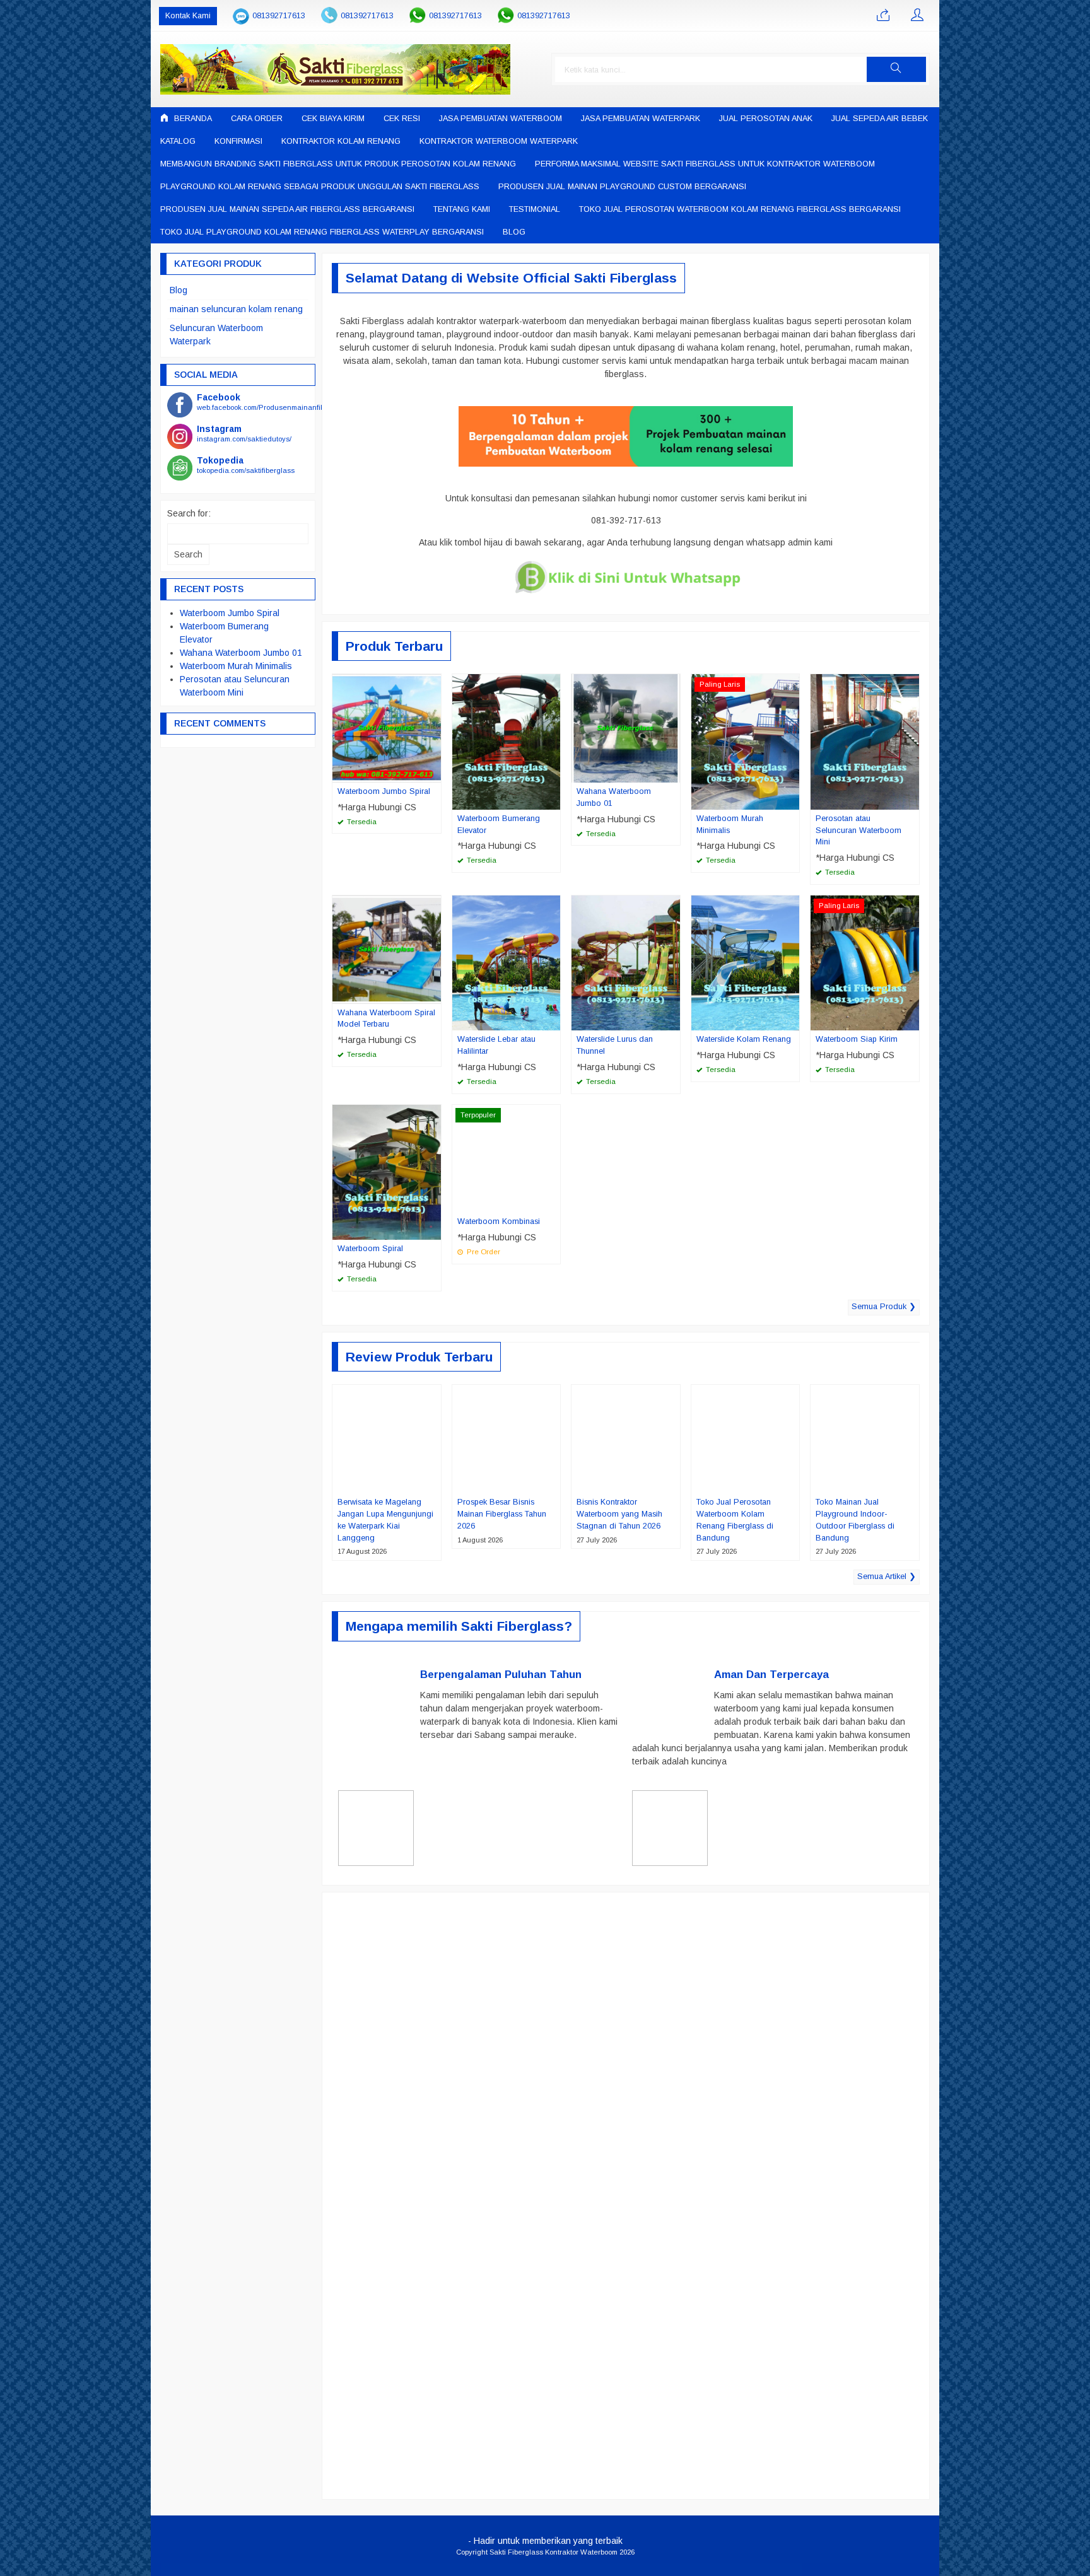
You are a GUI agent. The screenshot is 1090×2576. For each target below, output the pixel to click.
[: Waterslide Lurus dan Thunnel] (672, 1020)
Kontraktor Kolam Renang (341, 141)
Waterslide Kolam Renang (744, 1039)
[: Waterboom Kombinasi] (553, 1203)
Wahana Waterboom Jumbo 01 (614, 797)
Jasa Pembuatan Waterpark (641, 119)
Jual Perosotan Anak (766, 119)
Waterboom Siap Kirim (857, 1039)
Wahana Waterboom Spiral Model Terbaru (386, 1019)
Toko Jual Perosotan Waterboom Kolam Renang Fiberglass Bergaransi (740, 209)
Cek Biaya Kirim (333, 119)
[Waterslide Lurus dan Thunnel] (626, 962)
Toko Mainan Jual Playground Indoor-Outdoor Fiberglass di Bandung (855, 1520)
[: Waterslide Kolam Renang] (792, 1020)
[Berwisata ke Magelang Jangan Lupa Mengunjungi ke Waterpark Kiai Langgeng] (387, 1438)
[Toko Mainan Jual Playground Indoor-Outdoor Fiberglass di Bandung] (865, 1438)
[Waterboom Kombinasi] (507, 1158)
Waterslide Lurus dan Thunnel (615, 1045)
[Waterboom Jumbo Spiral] (387, 728)
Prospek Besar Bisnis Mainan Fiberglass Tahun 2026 (502, 1514)
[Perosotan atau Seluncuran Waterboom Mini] (865, 741)
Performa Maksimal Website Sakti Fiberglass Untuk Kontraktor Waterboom (705, 164)
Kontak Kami (188, 16)
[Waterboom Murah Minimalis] (746, 741)
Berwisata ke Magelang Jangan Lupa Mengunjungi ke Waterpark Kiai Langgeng (385, 1520)
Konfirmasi (238, 141)
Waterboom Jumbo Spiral (384, 791)
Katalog (178, 141)
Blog (514, 232)
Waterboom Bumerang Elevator (499, 825)
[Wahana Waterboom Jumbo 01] (626, 728)
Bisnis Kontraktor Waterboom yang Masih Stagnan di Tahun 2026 (619, 1514)
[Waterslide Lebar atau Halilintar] (507, 962)
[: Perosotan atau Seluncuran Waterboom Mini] (911, 800)
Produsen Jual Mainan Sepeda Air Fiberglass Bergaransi (287, 209)
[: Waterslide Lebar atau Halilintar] (553, 1020)
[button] (896, 69)
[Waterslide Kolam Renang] (746, 962)
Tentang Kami (462, 209)
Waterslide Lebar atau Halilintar (496, 1045)
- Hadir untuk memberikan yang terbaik (545, 2541)
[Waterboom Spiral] (387, 1172)
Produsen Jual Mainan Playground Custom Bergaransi (622, 187)
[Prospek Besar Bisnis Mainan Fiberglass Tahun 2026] (507, 1438)
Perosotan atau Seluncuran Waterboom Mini (859, 830)
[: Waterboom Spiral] (433, 1230)
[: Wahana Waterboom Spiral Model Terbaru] (433, 994)
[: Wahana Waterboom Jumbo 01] (672, 772)
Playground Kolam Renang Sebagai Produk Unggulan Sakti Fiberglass (320, 187)
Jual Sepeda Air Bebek (880, 119)
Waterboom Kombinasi (499, 1221)
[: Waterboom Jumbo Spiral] (433, 772)
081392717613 (279, 16)
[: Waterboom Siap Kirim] (911, 1020)
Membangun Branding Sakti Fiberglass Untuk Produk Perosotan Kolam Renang (338, 164)
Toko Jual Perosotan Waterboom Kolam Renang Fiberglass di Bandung (735, 1520)
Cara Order (257, 119)
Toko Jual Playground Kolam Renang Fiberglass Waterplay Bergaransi (322, 232)
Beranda (192, 119)
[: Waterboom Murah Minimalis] (792, 800)
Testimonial (535, 209)
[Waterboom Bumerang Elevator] (507, 741)
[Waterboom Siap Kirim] (865, 962)
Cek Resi (402, 119)
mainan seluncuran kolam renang (236, 309)
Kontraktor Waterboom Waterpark (499, 141)
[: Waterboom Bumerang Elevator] (553, 800)
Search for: (189, 513)
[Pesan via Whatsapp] (883, 16)
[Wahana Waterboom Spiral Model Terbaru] (387, 948)
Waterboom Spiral (370, 1249)
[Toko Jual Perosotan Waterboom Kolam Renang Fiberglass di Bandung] (746, 1438)
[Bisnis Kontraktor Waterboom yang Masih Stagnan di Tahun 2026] (626, 1438)
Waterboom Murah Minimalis (730, 825)
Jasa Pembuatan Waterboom (501, 119)
